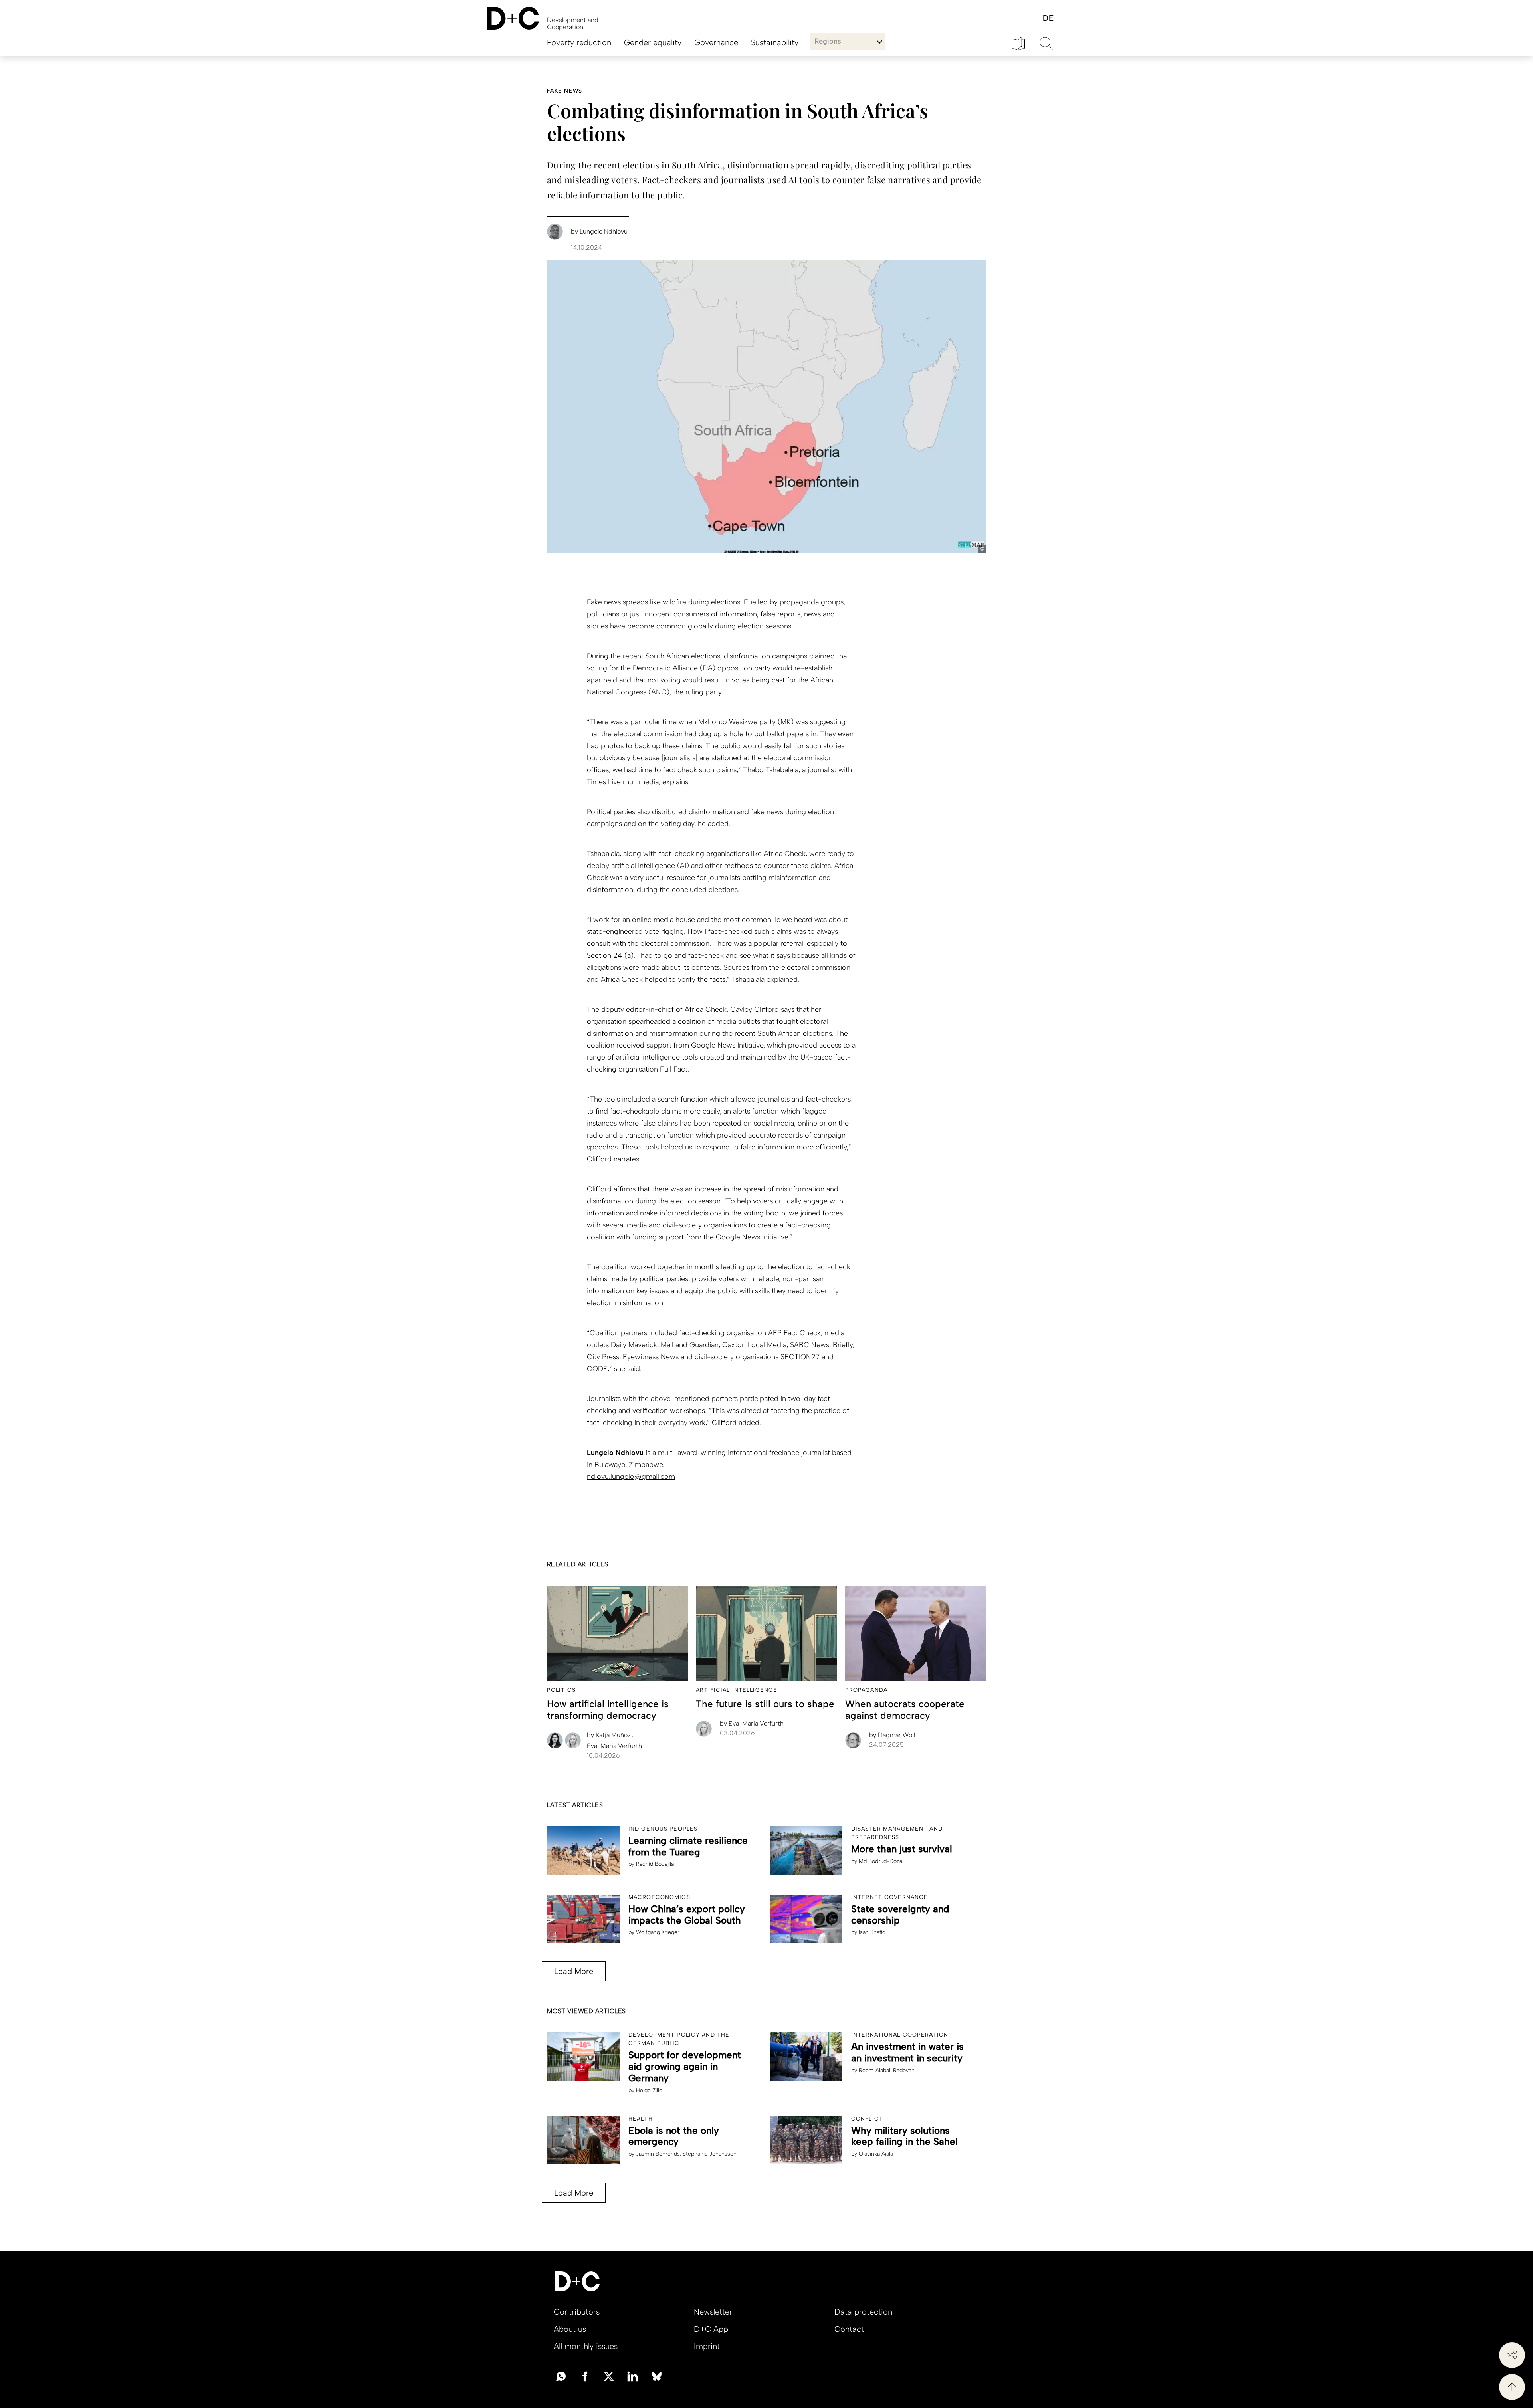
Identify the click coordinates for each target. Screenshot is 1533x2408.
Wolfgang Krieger (658, 1932)
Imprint (707, 2346)
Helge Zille (649, 2090)
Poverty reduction (579, 42)
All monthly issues (586, 2346)
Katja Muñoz (610, 1735)
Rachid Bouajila (655, 1864)
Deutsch (1048, 19)
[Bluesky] (657, 2376)
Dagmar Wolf (892, 1735)
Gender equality (653, 42)
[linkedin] (633, 2376)
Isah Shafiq (872, 1932)
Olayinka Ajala (876, 2154)
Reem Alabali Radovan (887, 2070)
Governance (716, 42)
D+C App (711, 2329)
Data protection (863, 2312)
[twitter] (609, 2376)
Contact (849, 2329)
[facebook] (585, 2376)
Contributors (577, 2312)
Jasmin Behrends (658, 2154)
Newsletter (713, 2312)
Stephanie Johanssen (710, 2154)
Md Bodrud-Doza (880, 1861)
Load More (574, 1971)
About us (570, 2329)
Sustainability (775, 42)
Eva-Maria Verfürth (614, 1746)
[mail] (561, 2376)
